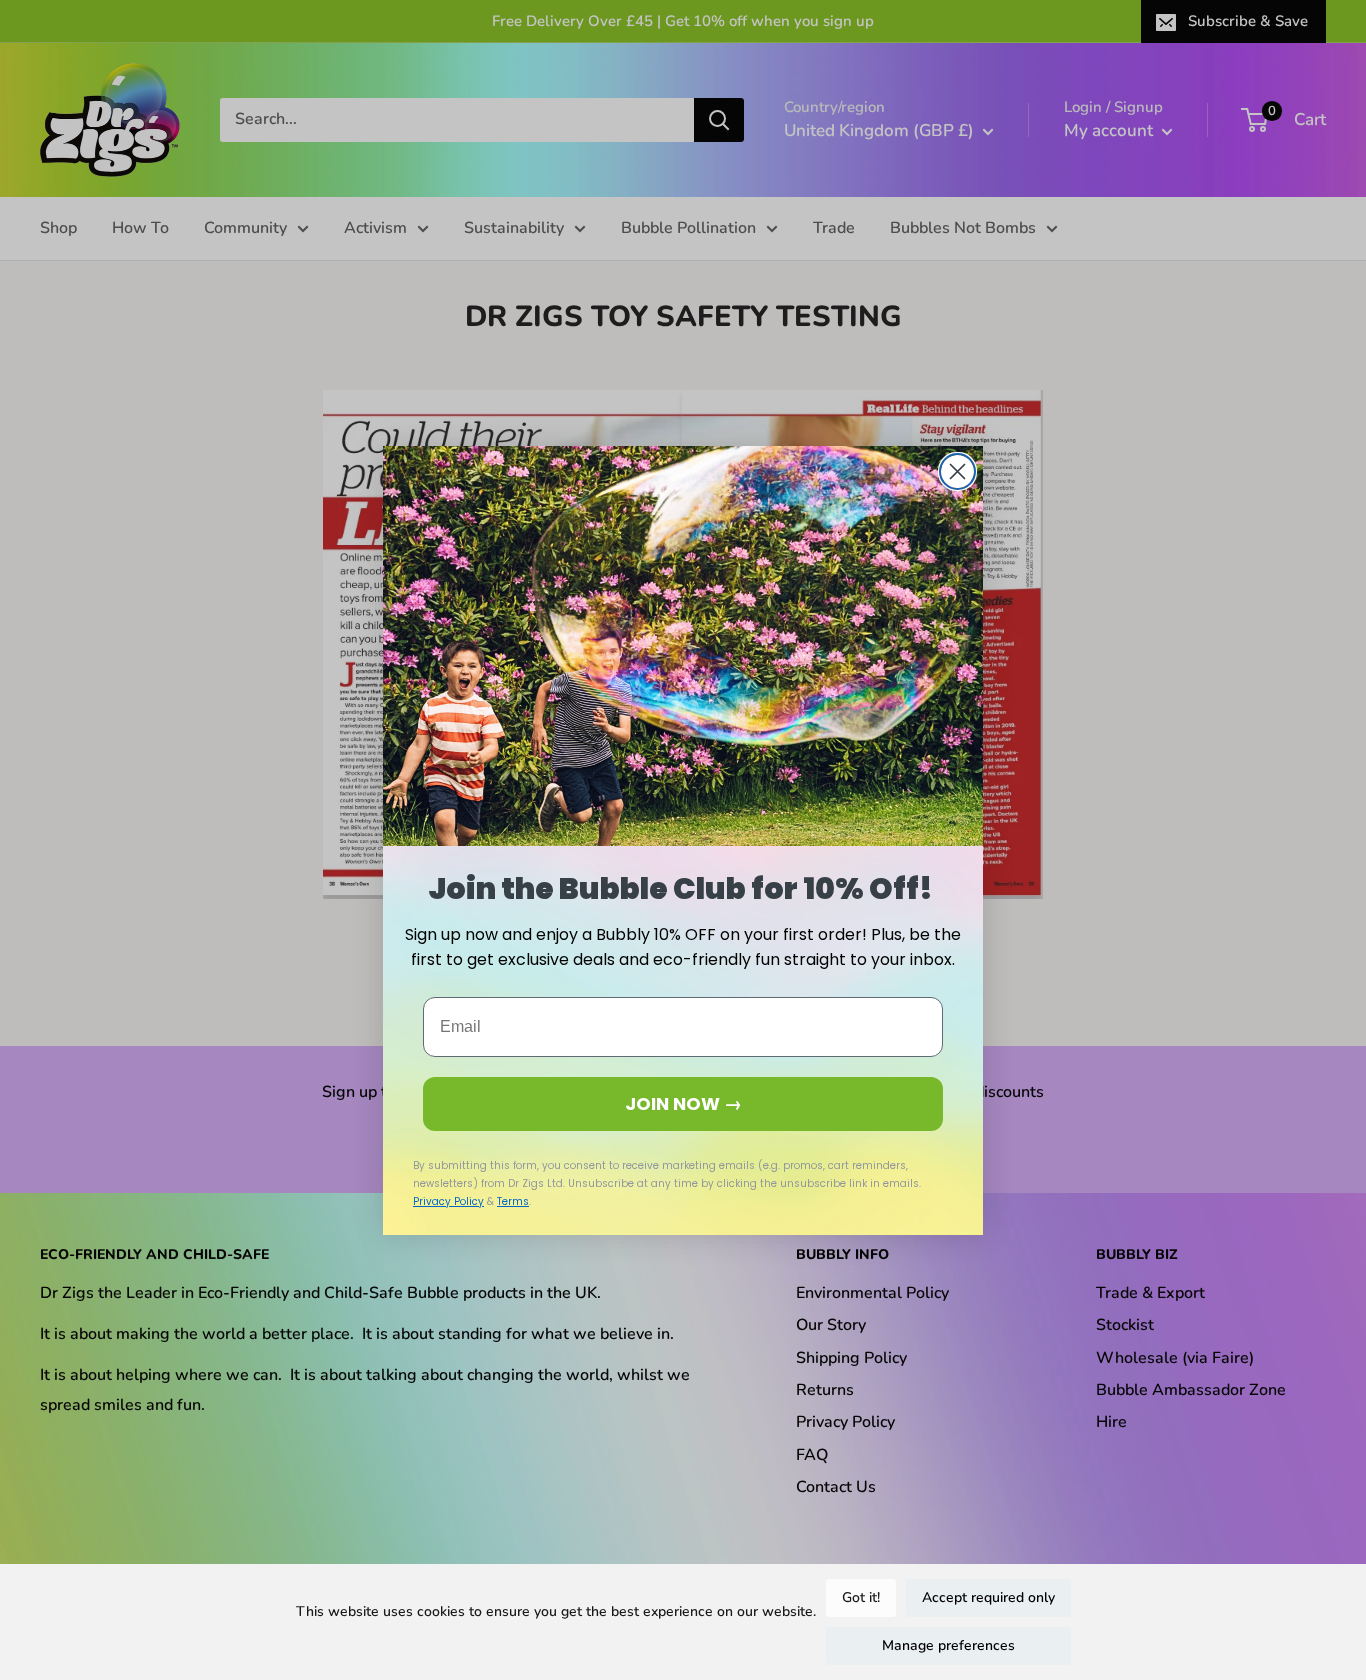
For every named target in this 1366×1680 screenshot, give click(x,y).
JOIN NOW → (683, 1103)
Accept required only (988, 1597)
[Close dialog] (957, 471)
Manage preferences (948, 1645)
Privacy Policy (448, 1201)
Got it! (861, 1597)
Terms (513, 1201)
